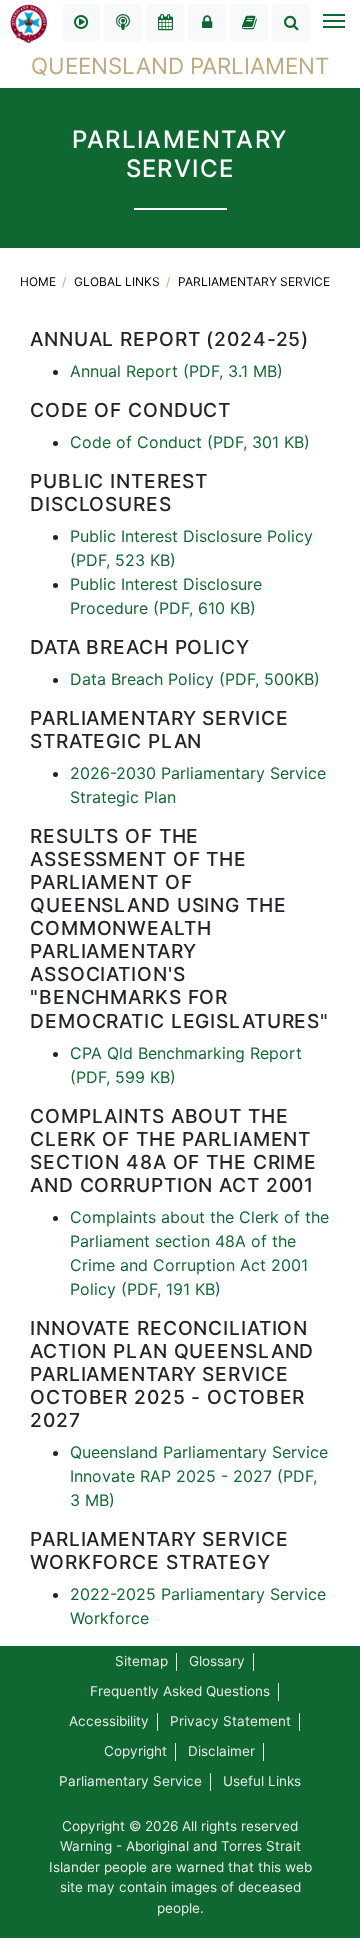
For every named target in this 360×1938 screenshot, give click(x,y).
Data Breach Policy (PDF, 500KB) (195, 679)
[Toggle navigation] (333, 23)
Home (39, 281)
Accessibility (109, 1721)
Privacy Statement (230, 1721)
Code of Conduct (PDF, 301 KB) (190, 442)
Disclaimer (221, 1751)
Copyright (135, 1751)
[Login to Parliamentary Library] (249, 23)
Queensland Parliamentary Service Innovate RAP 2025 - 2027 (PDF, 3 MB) (199, 1476)
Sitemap (141, 1661)
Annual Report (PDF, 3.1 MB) (176, 371)
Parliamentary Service (254, 281)
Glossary (217, 1661)
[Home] (29, 22)
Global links (118, 281)
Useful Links (262, 1781)
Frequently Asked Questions (180, 1691)
